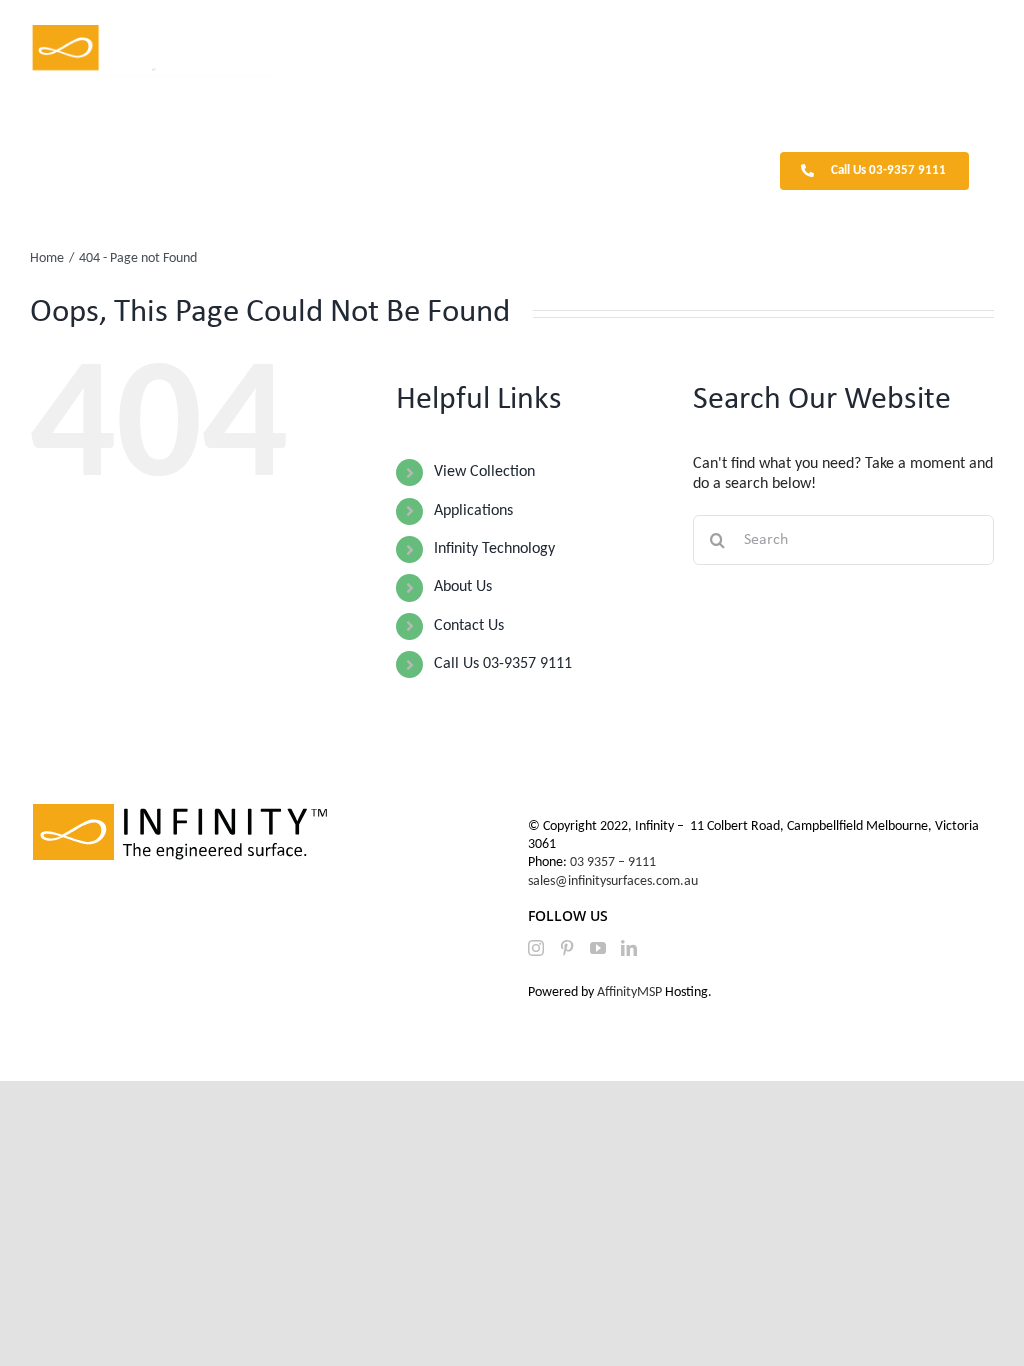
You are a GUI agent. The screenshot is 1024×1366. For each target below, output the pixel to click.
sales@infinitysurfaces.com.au (613, 881)
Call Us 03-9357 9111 (503, 664)
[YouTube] (598, 948)
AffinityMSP (629, 992)
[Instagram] (536, 948)
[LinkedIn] (629, 948)
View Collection (484, 472)
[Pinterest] (567, 948)
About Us (463, 587)
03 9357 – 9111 (614, 862)
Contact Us (469, 626)
